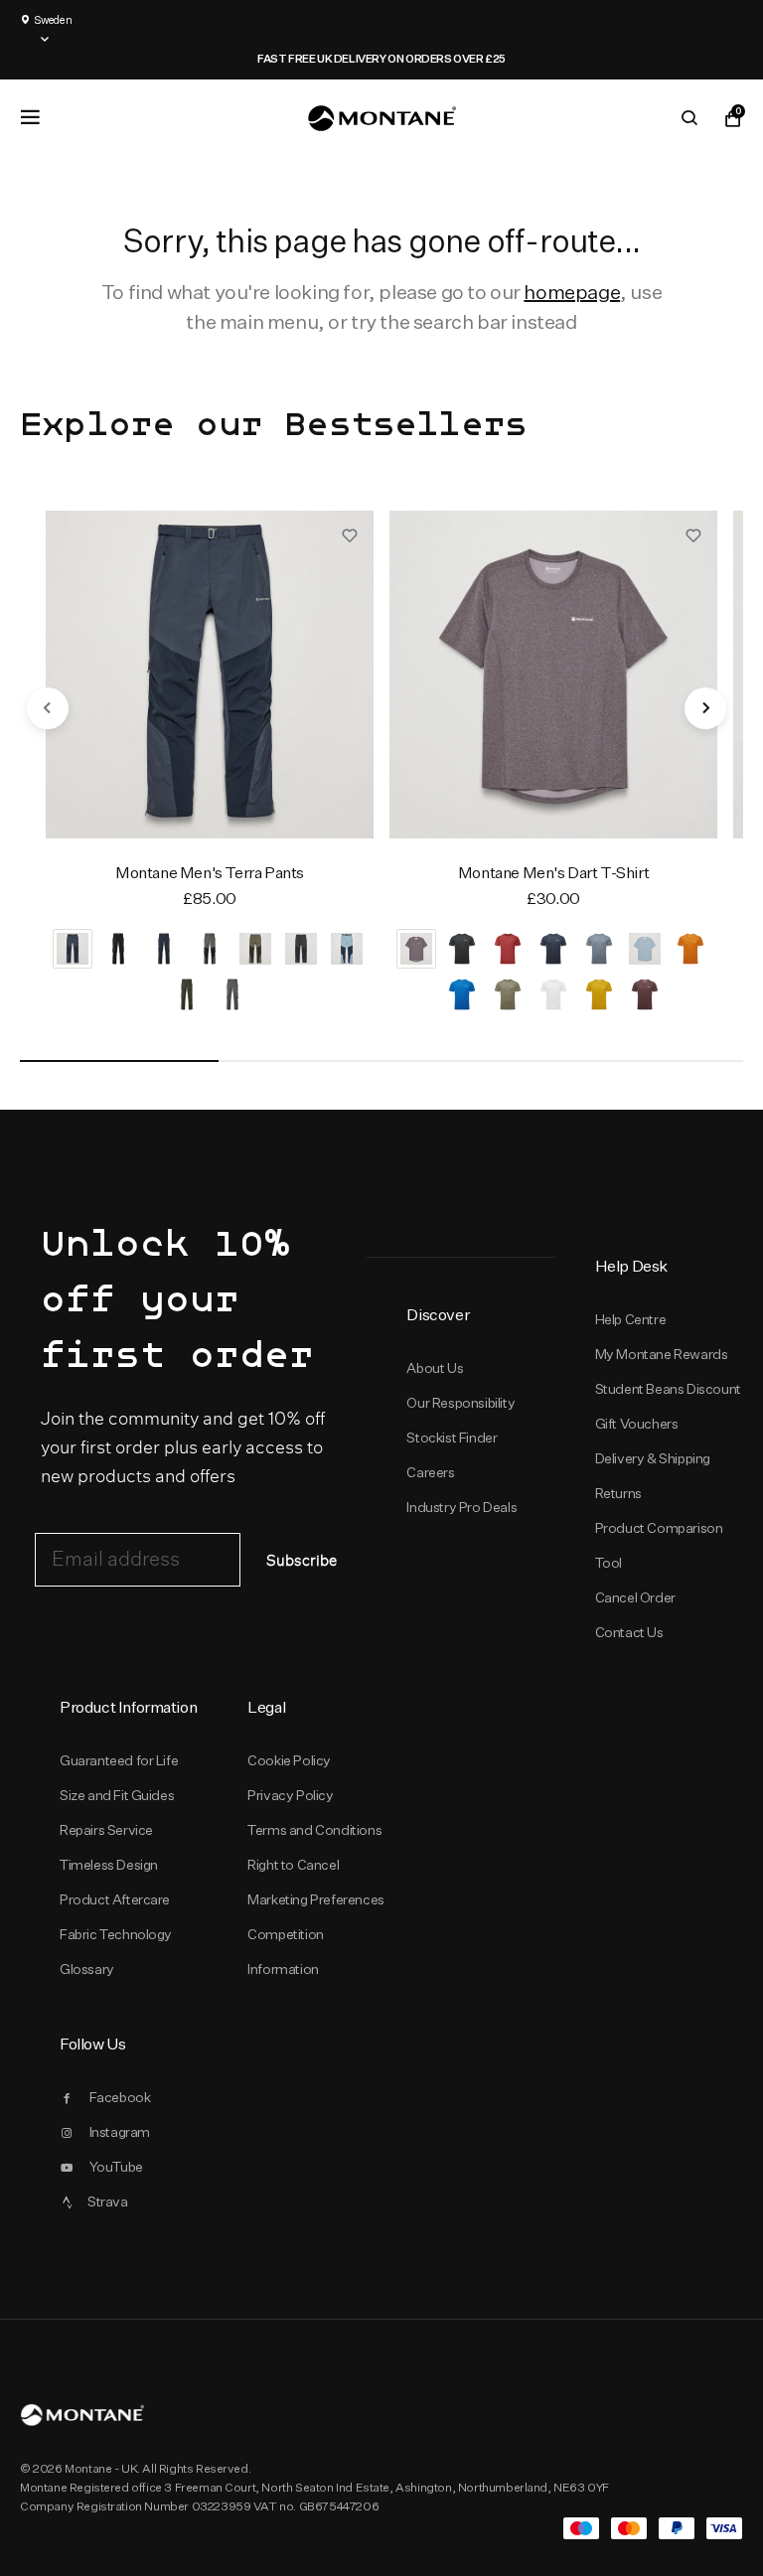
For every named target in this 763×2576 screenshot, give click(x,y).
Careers (430, 1472)
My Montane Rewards (662, 1354)
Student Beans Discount (668, 1389)
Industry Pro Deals (461, 1507)
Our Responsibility (460, 1403)
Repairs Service (106, 1830)
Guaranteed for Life (119, 1760)
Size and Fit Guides (117, 1795)
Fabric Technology (116, 1934)
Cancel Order (635, 1597)
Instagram (120, 2132)
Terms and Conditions (314, 1830)
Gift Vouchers (637, 1424)
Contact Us (629, 1632)
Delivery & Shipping (653, 1458)
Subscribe (302, 1561)
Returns (618, 1493)
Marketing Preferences (315, 1899)
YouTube (116, 2167)
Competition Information (286, 1952)
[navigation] (48, 708)
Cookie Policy (289, 1760)
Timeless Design (109, 1865)
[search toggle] (689, 118)
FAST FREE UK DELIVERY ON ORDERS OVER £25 (381, 59)
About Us (435, 1368)
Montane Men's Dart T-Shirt (553, 873)
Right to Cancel (293, 1865)
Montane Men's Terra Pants (210, 873)
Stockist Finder (452, 1438)
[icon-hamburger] (30, 117)
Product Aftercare (115, 1899)
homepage (572, 292)
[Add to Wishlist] (350, 534)
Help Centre (631, 1319)
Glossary (87, 1969)
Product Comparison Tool (659, 1545)
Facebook (120, 2097)
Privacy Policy (290, 1795)
